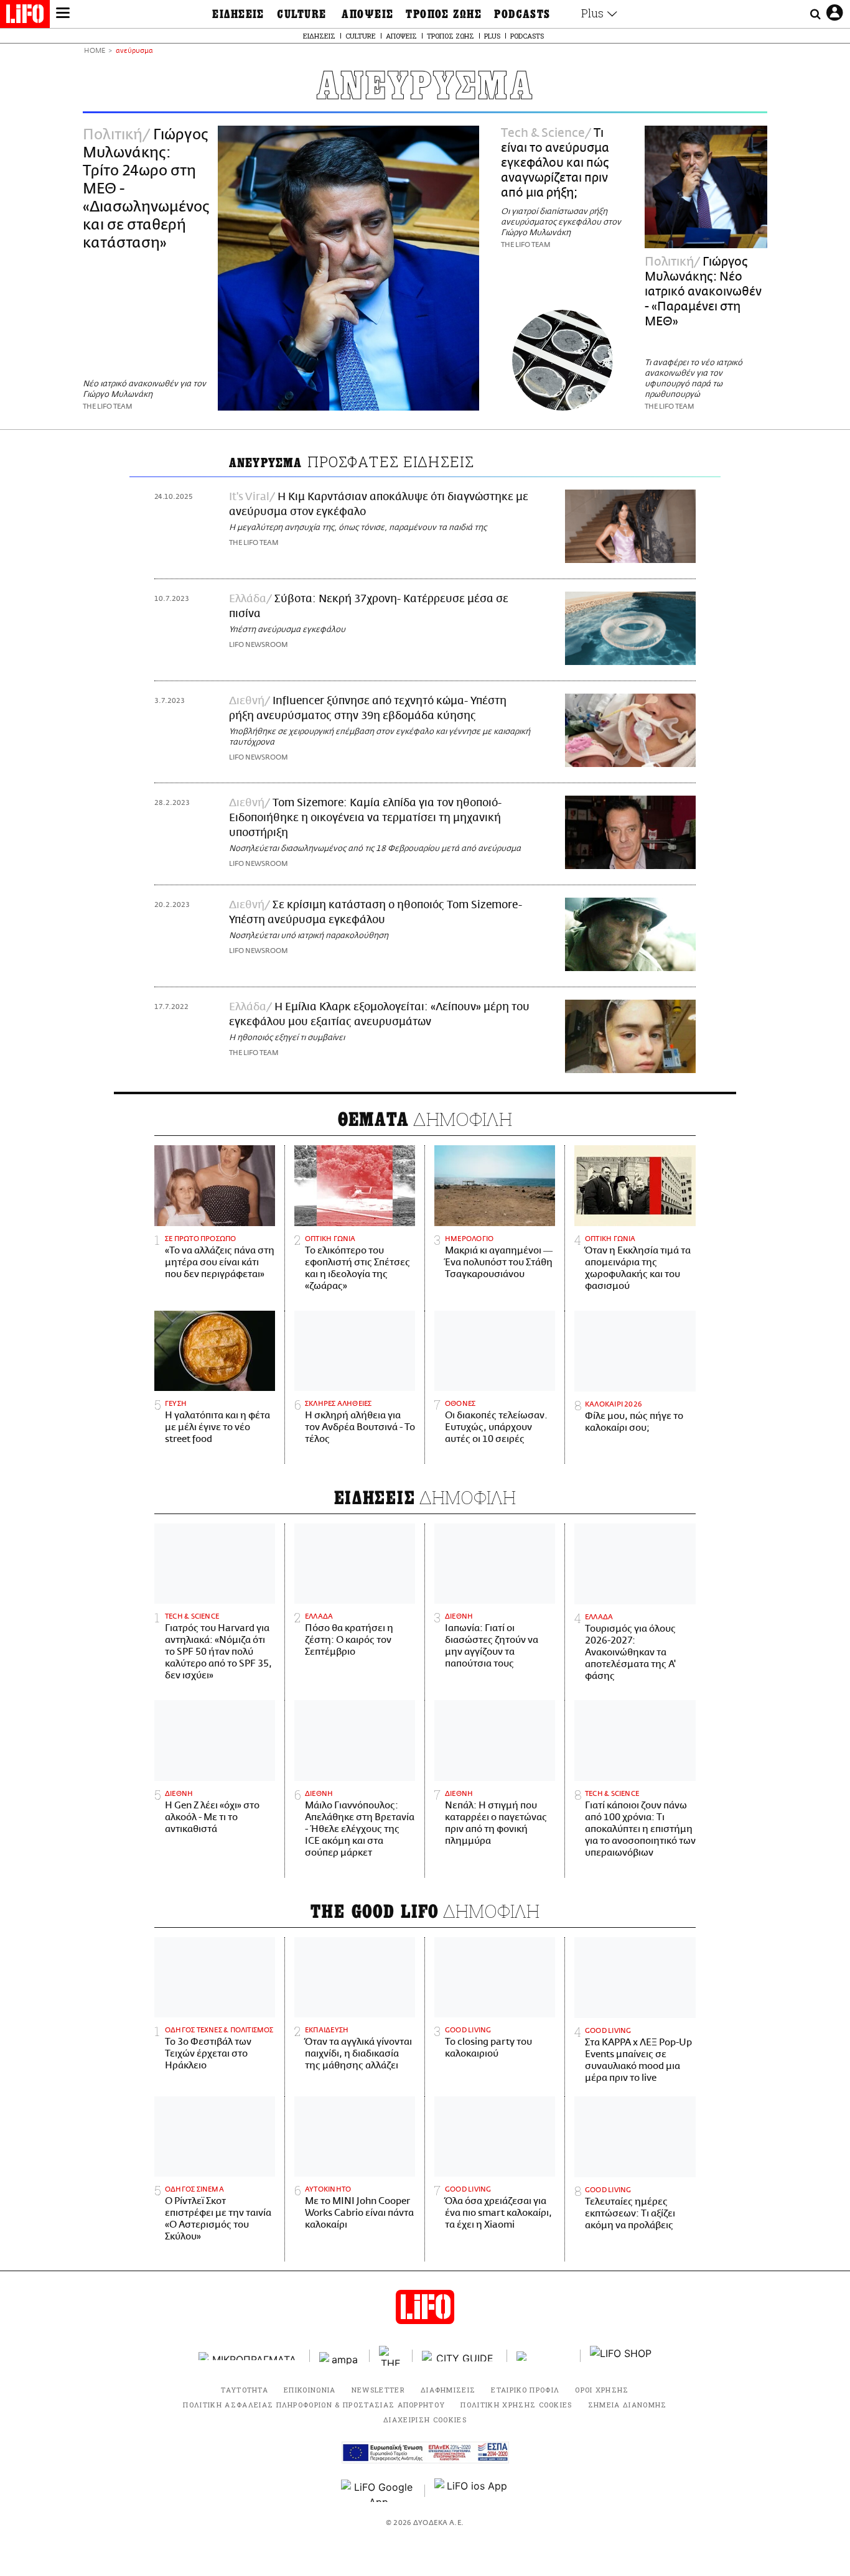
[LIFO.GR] (25, 16)
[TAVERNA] (544, 2356)
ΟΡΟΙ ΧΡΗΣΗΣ (602, 2390)
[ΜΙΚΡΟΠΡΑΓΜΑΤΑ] (250, 2356)
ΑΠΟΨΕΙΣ (367, 14)
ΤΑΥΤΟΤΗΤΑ (245, 2390)
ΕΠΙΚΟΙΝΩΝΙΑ (310, 2390)
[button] (63, 14)
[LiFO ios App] (472, 2491)
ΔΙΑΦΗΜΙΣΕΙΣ (448, 2390)
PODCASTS (522, 14)
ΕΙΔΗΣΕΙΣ (238, 14)
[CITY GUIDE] (460, 2356)
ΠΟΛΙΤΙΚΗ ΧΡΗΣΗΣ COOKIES (516, 2405)
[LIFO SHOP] (621, 2356)
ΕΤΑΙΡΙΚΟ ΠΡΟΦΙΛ (525, 2390)
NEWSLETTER (378, 2390)
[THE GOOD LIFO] (391, 2356)
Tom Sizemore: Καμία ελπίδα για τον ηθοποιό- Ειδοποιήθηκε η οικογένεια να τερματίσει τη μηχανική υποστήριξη (365, 818)
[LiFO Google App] (378, 2491)
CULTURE (301, 14)
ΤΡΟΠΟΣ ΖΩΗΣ (444, 14)
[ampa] (340, 2356)
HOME (95, 51)
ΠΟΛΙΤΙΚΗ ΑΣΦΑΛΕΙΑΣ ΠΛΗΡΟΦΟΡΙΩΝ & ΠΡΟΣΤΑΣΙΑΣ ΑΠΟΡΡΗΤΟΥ (314, 2405)
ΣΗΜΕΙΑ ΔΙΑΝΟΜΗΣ (628, 2405)
